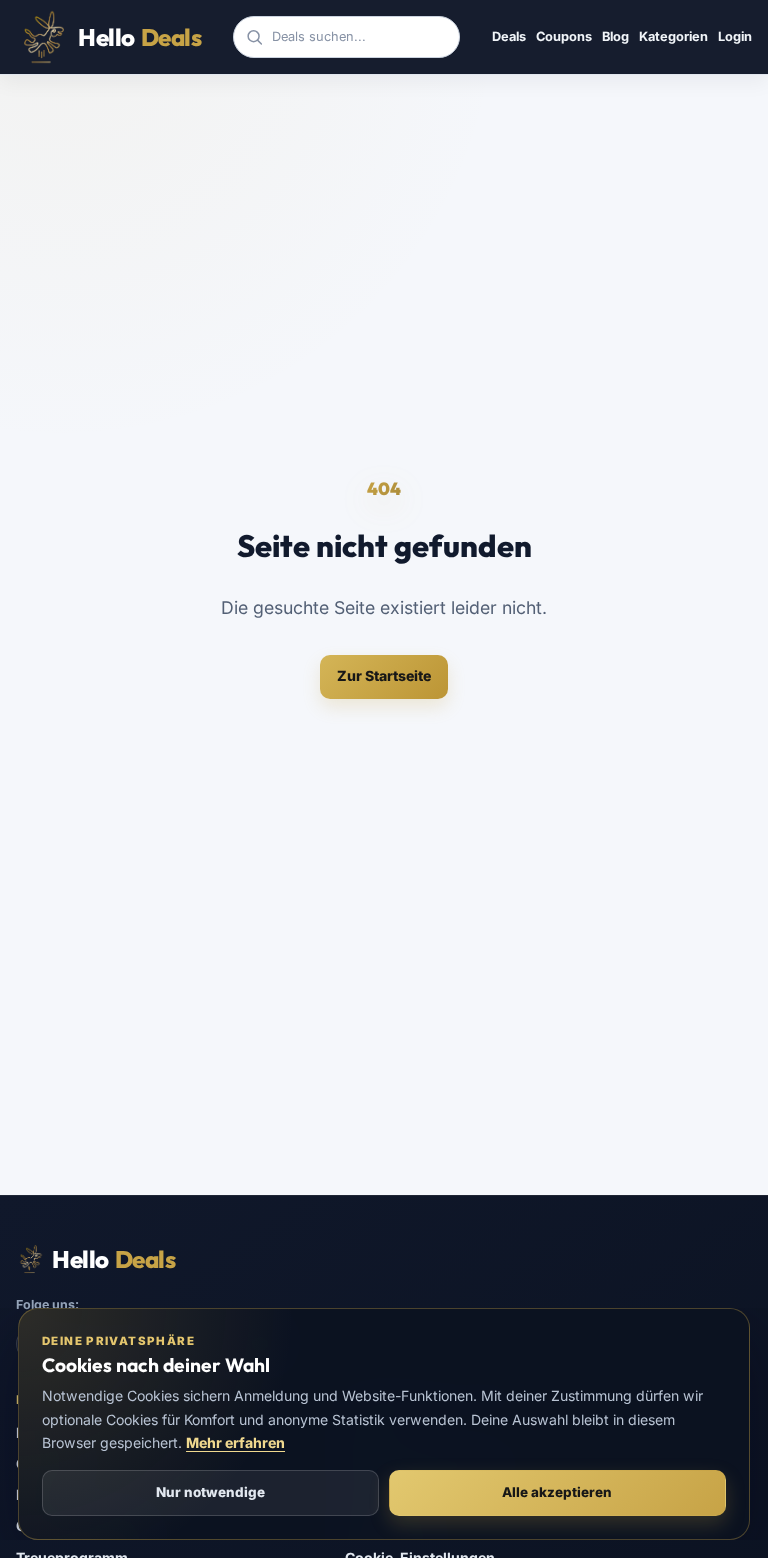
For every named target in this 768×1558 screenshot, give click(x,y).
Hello (139, 37)
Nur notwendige (210, 1492)
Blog (615, 36)
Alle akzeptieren (557, 1492)
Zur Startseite (384, 675)
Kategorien (673, 36)
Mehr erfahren (235, 1442)
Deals (509, 36)
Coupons (564, 36)
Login (735, 36)
